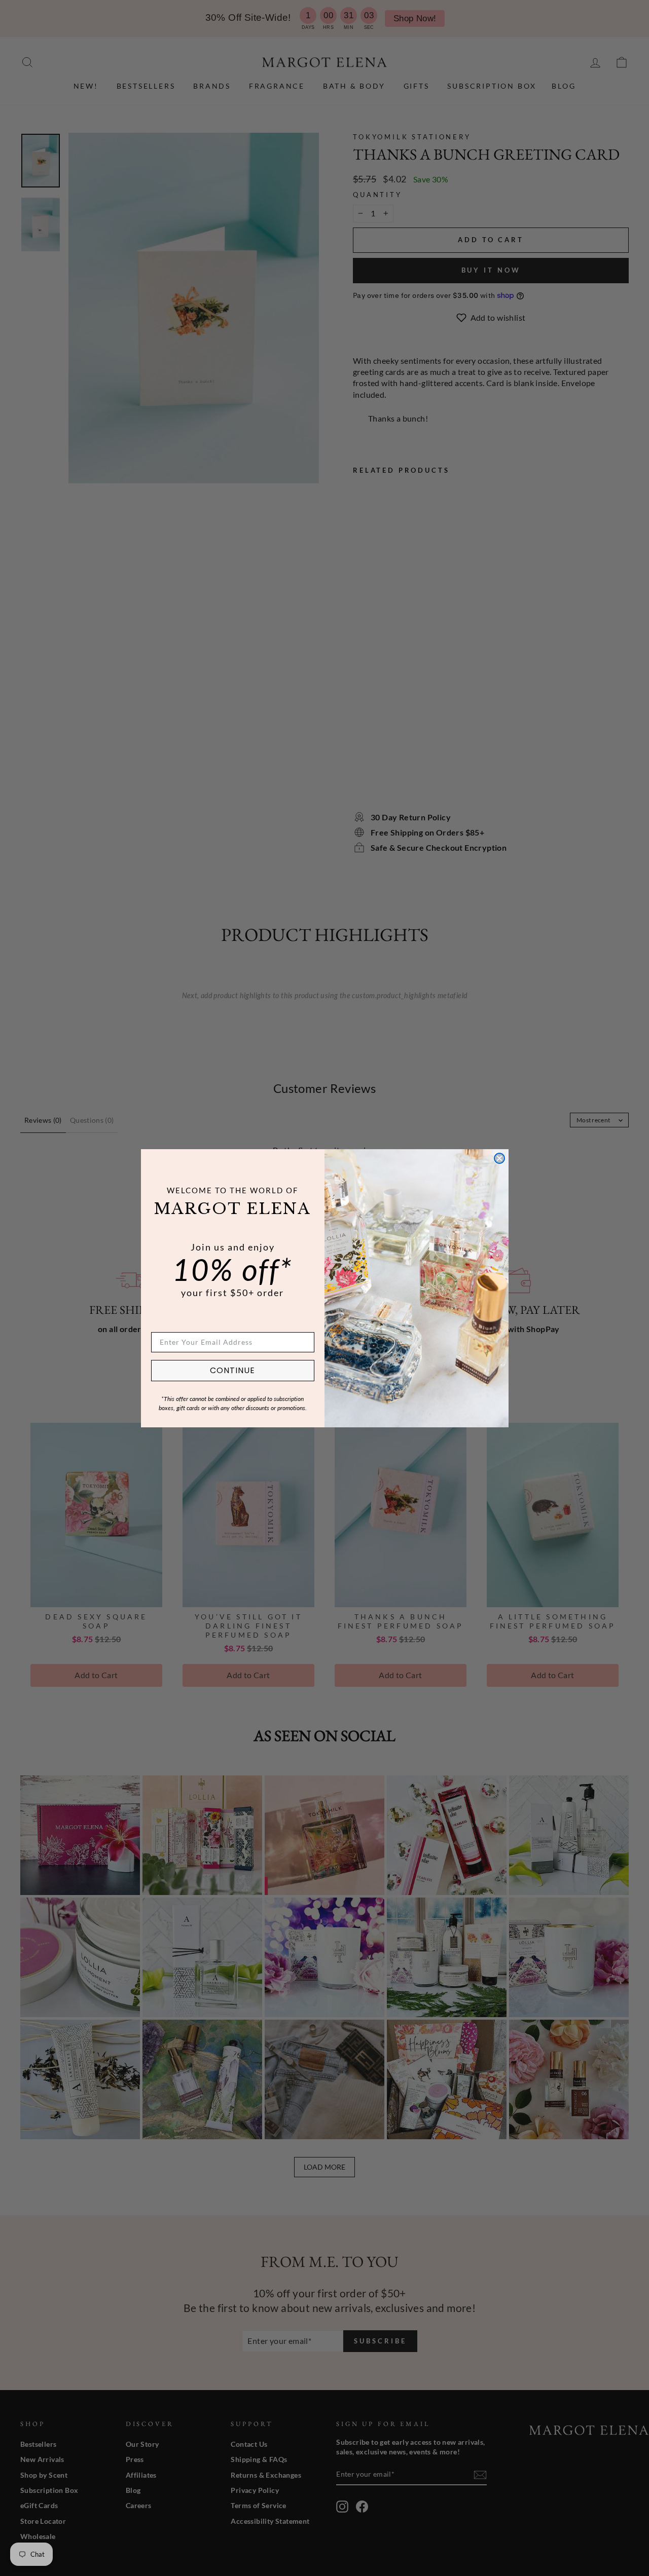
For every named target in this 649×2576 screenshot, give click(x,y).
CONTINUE (232, 1370)
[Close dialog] (499, 1158)
